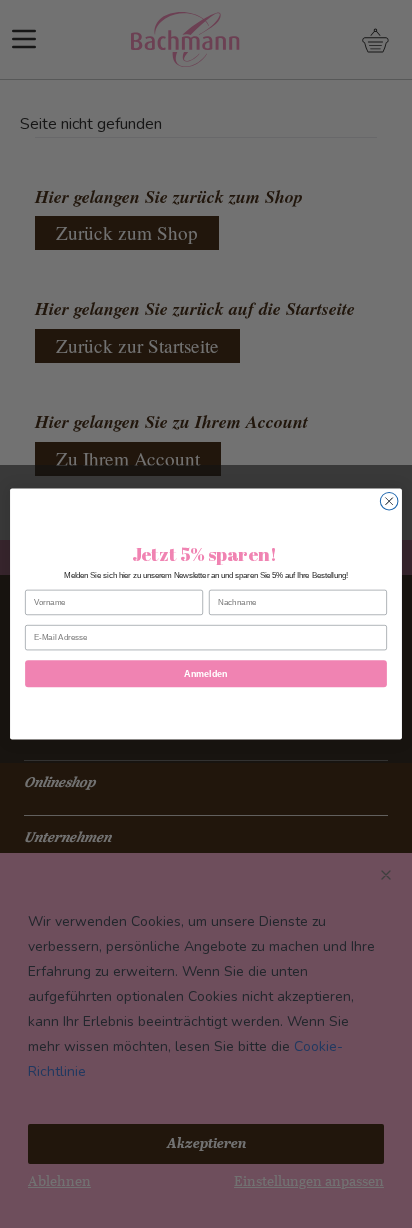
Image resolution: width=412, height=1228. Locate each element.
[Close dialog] (389, 501)
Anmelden (206, 674)
